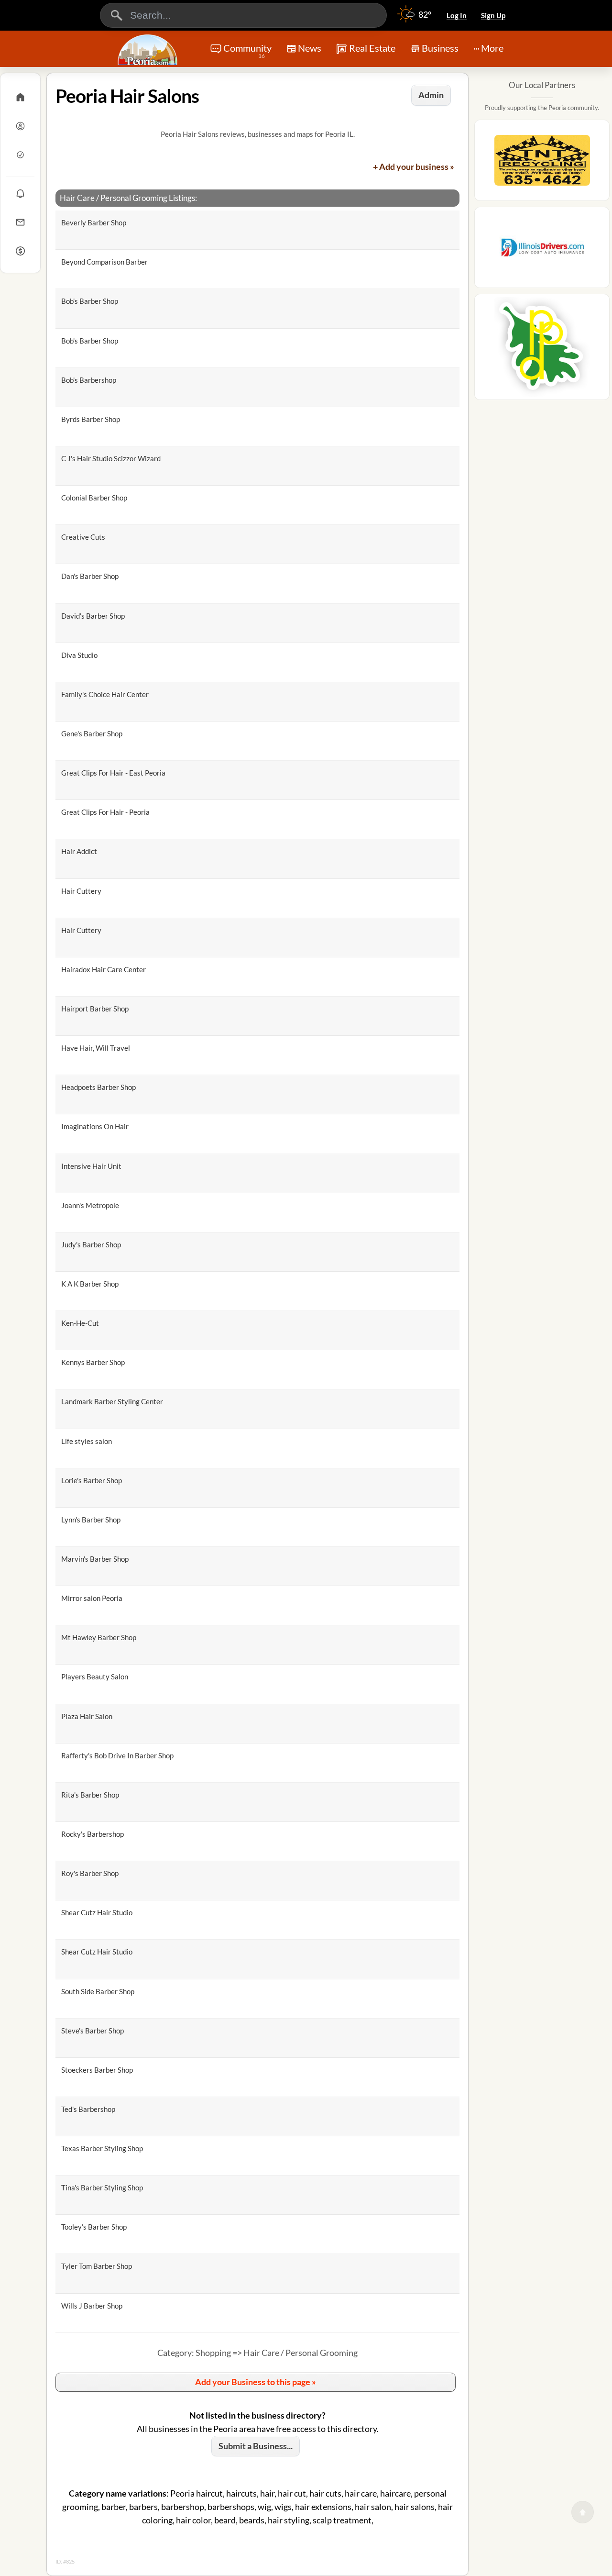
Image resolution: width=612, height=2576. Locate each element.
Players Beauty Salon (95, 1677)
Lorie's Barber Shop (92, 1480)
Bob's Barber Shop (90, 301)
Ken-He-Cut (80, 1323)
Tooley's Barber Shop (94, 2227)
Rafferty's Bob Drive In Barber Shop (117, 1755)
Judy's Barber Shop (91, 1244)
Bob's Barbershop (89, 380)
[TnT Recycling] (542, 163)
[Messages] (20, 222)
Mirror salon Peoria (92, 1598)
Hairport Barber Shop (95, 1009)
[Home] (20, 97)
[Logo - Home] (149, 50)
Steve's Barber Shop (93, 2031)
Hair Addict (79, 851)
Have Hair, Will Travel (96, 1048)
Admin (431, 95)
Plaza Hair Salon (87, 1716)
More (492, 48)
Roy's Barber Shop (90, 1873)
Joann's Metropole (90, 1205)
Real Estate (372, 48)
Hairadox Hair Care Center (104, 969)
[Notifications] (20, 193)
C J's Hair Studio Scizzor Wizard (111, 458)
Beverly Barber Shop (94, 222)
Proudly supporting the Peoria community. (542, 108)
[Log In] (20, 126)
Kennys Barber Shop (93, 1362)
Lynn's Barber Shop (91, 1520)
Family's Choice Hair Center (105, 694)
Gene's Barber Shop (92, 733)
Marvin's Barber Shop (95, 1559)
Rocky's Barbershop (93, 1834)
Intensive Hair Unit (91, 1166)
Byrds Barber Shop (91, 419)
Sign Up (493, 15)
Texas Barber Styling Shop (102, 2148)
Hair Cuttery (81, 891)
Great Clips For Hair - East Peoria (113, 773)
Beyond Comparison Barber (104, 262)
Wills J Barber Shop (92, 2306)
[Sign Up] (20, 155)
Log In (457, 15)
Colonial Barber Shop (94, 498)
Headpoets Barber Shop (98, 1087)
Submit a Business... (256, 2446)
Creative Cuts (83, 537)
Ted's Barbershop (88, 2109)
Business (440, 48)
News (310, 48)
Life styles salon (87, 1441)
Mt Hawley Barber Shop (99, 1637)
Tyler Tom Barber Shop (97, 2266)
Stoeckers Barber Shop (97, 2070)
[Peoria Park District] (542, 350)
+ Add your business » (414, 167)
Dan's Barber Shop (90, 576)
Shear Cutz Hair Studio (97, 1912)
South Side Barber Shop (98, 1991)
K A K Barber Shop (90, 1284)
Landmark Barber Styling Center (112, 1401)
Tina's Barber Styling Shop (102, 2187)
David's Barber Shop (93, 616)
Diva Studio (79, 655)
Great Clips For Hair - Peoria (105, 812)
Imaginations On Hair (95, 1126)
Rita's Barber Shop (90, 1795)
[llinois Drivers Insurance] (542, 250)
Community (247, 51)
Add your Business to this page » (256, 2382)
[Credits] (20, 251)
